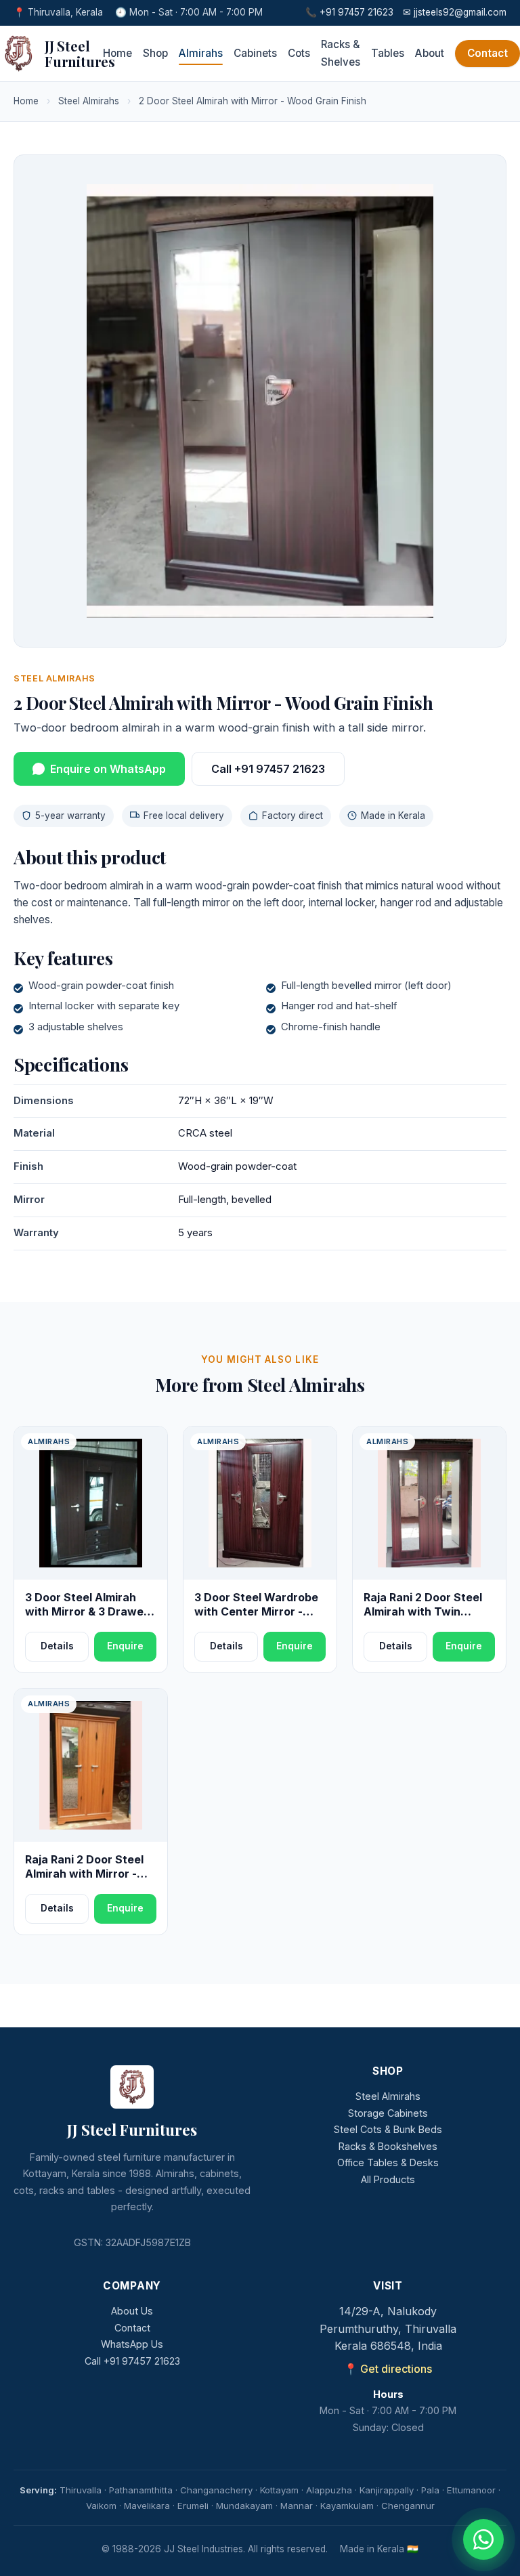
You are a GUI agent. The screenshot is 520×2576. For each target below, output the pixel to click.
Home (117, 53)
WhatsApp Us (132, 2344)
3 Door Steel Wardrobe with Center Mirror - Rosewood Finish (256, 1612)
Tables (388, 53)
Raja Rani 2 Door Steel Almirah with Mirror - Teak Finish (84, 1874)
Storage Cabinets (388, 2113)
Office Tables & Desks (388, 2162)
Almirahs (201, 53)
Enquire (125, 1646)
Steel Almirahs (89, 101)
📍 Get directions (388, 2369)
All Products (388, 2179)
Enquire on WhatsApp (108, 769)
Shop (155, 53)
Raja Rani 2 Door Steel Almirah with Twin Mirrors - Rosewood (423, 1612)
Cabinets (255, 53)
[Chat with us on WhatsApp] (483, 2539)
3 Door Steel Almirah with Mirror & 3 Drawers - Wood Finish (90, 1612)
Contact (487, 53)
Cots (299, 53)
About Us (132, 2311)
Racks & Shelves (341, 53)
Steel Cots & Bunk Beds (388, 2129)
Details (57, 1646)
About (430, 53)
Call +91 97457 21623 (268, 769)
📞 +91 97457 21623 (349, 12)
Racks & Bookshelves (388, 2146)
